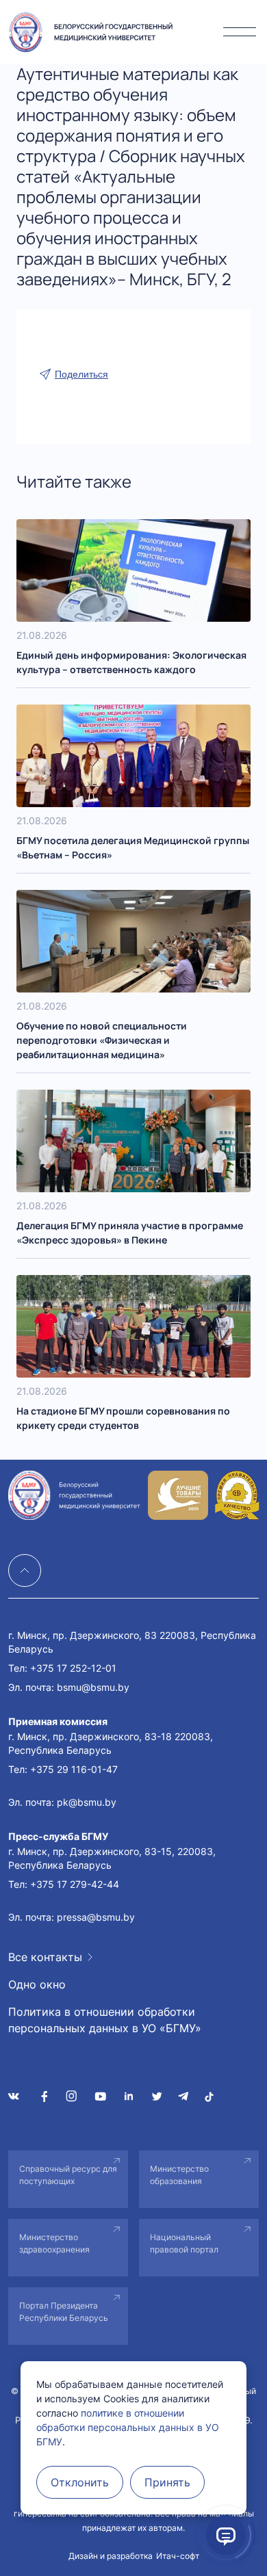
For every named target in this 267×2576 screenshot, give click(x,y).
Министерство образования (179, 2175)
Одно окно (37, 1984)
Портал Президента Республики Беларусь (64, 2312)
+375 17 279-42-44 (75, 1884)
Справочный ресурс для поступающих (68, 2175)
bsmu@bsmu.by (93, 1687)
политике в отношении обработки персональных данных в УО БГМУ (128, 2427)
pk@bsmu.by (87, 1802)
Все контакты (45, 1957)
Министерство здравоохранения (54, 2243)
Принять (167, 2482)
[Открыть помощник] (226, 2535)
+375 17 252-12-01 (73, 1668)
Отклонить (80, 2482)
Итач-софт (178, 2556)
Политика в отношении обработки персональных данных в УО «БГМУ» (105, 2020)
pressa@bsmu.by (96, 1917)
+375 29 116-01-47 (74, 1769)
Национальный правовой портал (184, 2243)
